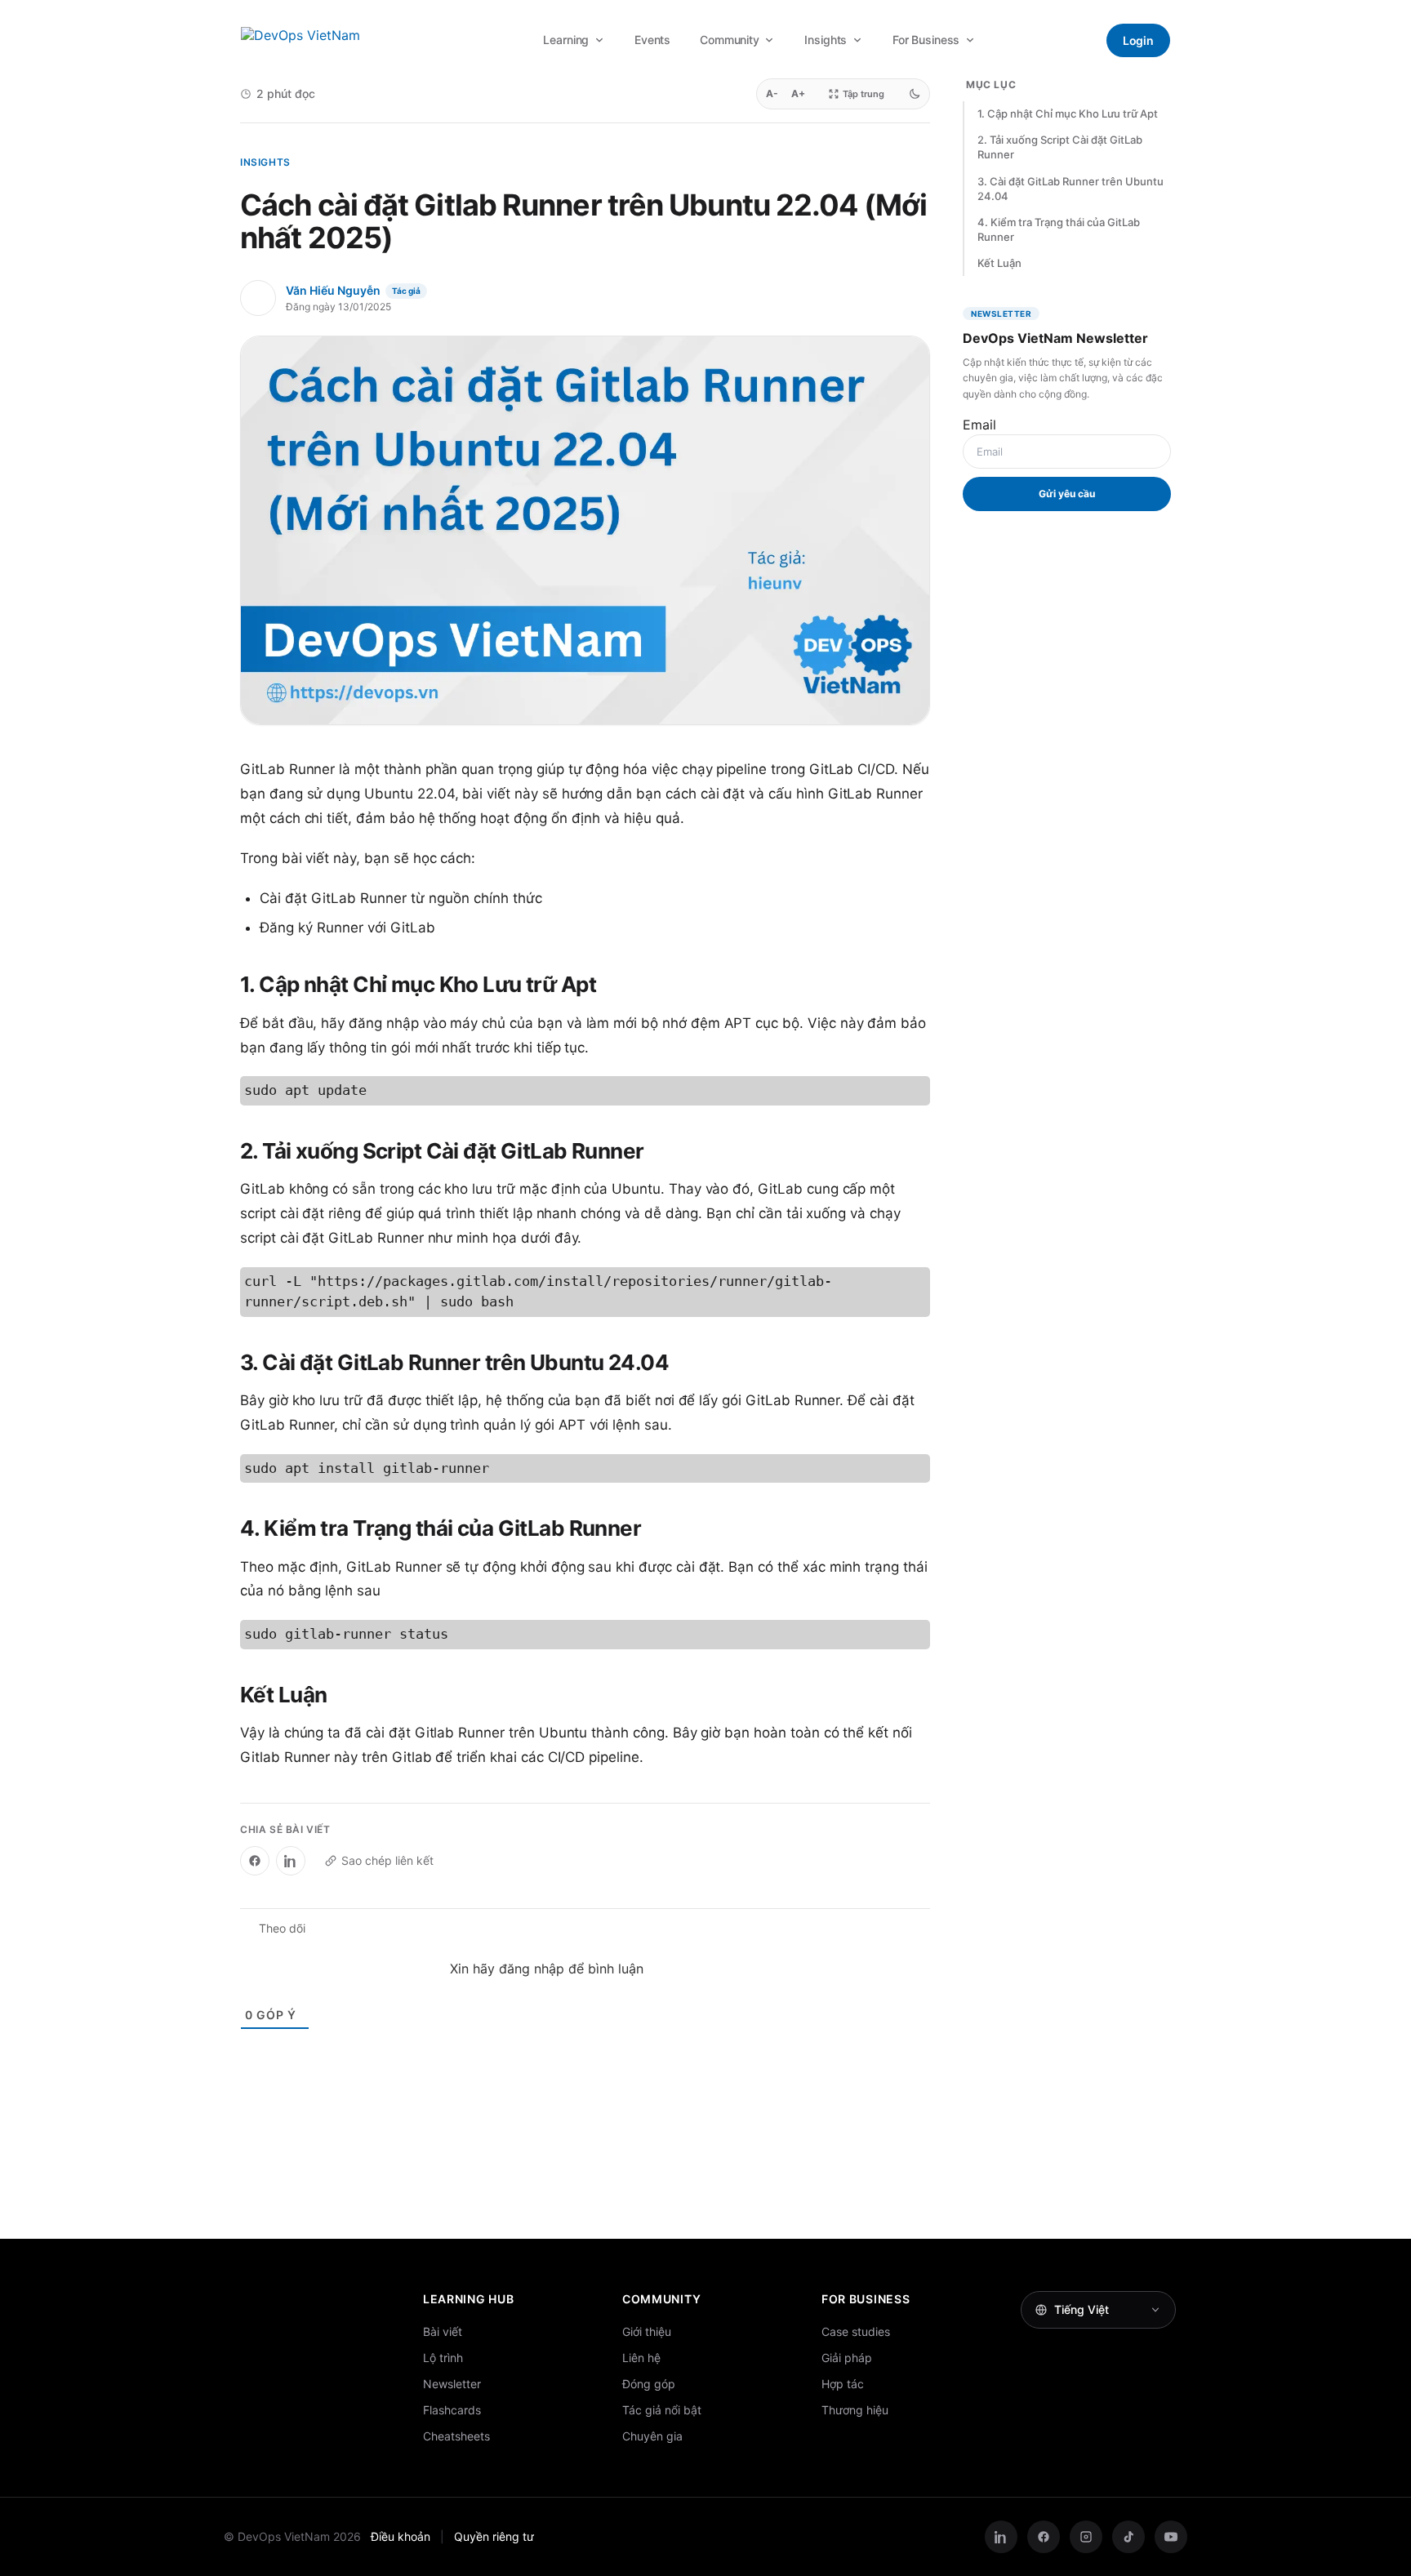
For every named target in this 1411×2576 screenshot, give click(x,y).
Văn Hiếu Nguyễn (333, 290)
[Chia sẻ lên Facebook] (255, 1861)
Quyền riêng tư (494, 2536)
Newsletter (452, 2384)
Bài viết (443, 2331)
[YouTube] (1171, 2537)
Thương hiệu (855, 2410)
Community (730, 40)
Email (979, 425)
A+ (798, 93)
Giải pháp (847, 2358)
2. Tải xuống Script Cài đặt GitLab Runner (1060, 147)
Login (1138, 40)
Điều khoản (401, 2536)
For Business (926, 40)
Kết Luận (999, 263)
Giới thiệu (647, 2331)
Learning (566, 40)
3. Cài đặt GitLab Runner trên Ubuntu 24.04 (1070, 189)
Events (652, 40)
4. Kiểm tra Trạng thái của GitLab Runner (1059, 229)
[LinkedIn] (1001, 2537)
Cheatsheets (456, 2436)
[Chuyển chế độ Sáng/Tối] (915, 94)
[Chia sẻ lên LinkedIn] (291, 1861)
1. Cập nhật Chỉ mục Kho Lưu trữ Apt (1068, 113)
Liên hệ (641, 2358)
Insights (826, 40)
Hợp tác (843, 2384)
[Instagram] (1086, 2537)
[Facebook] (1044, 2537)
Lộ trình (443, 2358)
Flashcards (452, 2410)
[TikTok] (1128, 2537)
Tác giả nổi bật (662, 2410)
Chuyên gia (652, 2436)
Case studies (856, 2331)
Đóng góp (649, 2384)
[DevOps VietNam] (327, 40)
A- (772, 93)
